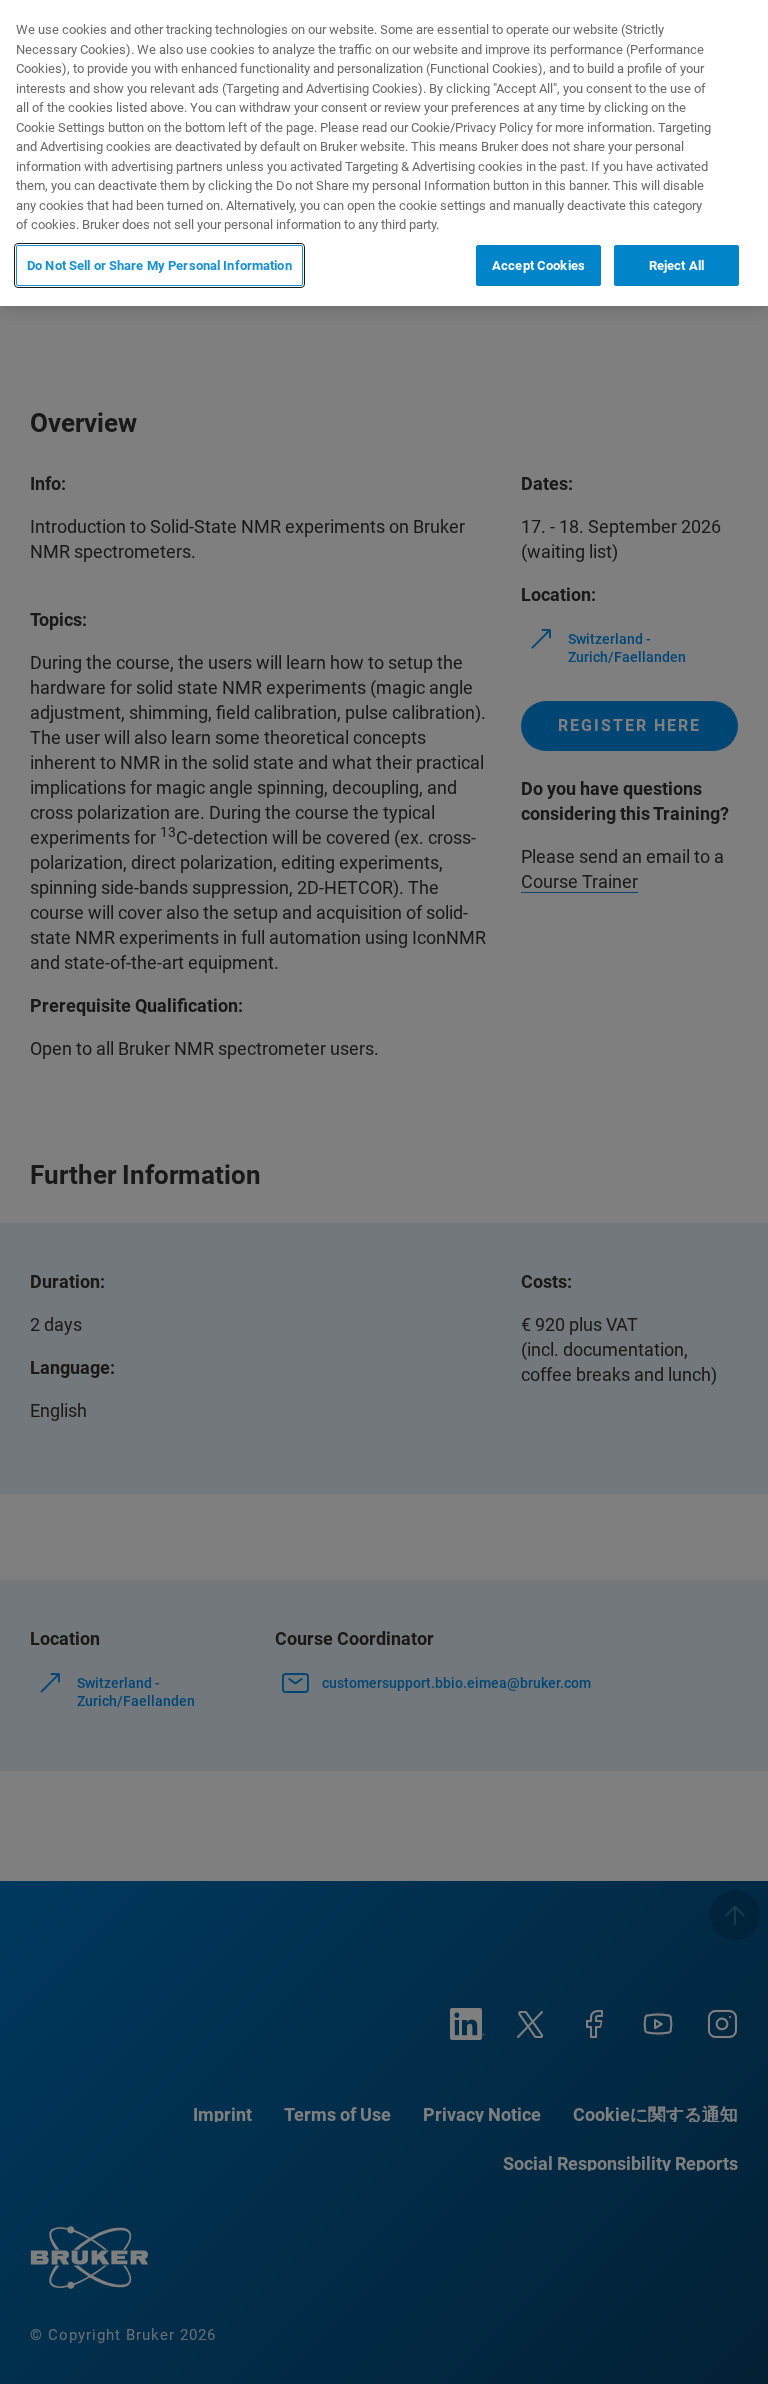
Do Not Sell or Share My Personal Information (159, 265)
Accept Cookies (538, 265)
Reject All (676, 265)
